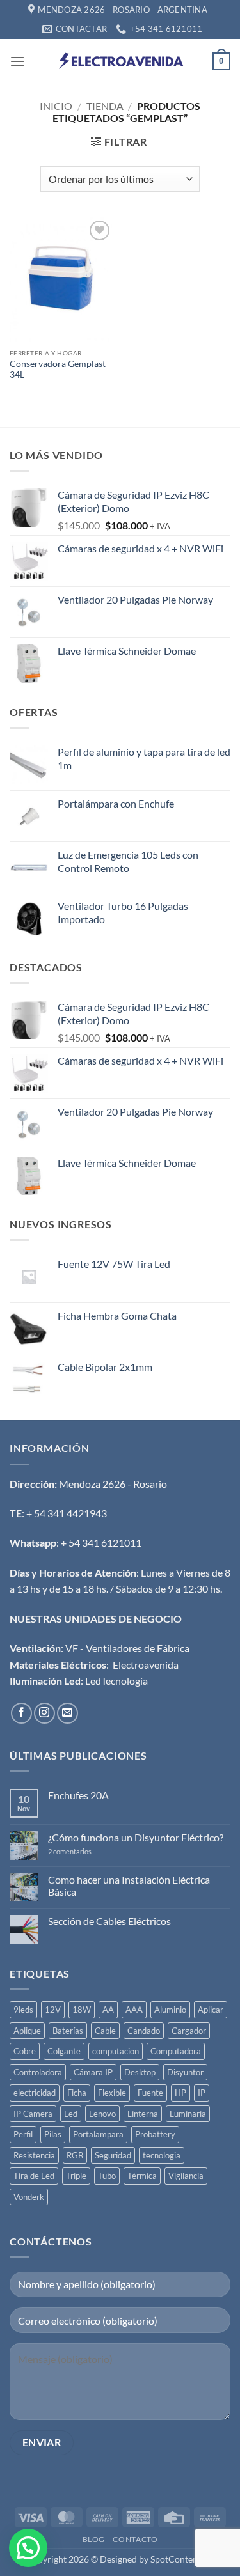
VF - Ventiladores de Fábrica (127, 1648)
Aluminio (170, 2010)
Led (71, 2114)
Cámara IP (93, 2072)
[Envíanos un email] (68, 1713)
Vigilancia (186, 2176)
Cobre (25, 2051)
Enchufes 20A (78, 1795)
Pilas (53, 2134)
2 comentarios (85, 1851)
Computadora (176, 2051)
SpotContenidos (181, 2559)
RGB (75, 2155)
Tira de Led (34, 2176)
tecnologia (162, 2155)
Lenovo (102, 2114)
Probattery (155, 2134)
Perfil (23, 2134)
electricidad (35, 2093)
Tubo (107, 2176)
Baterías (68, 2031)
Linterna (143, 2114)
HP (180, 2093)
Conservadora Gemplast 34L (58, 370)
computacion (116, 2051)
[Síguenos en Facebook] (21, 1713)
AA (108, 2010)
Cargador (189, 2031)
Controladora (38, 2072)
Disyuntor (185, 2072)
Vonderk (29, 2197)
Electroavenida (146, 1665)
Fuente (150, 2093)
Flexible (112, 2093)
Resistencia (34, 2155)
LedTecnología (116, 1681)
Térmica (142, 2176)
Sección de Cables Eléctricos (109, 1921)
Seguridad (113, 2155)
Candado (144, 2031)
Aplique (27, 2031)
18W (82, 2010)
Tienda (105, 106)
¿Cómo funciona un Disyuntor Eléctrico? (136, 1837)
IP (202, 2093)
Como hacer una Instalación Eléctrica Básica (129, 1885)
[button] (17, 61)
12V (53, 2010)
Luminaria (188, 2114)
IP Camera (33, 2114)
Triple (76, 2176)
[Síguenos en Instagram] (44, 1713)
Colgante (64, 2051)
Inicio (56, 106)
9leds (23, 2010)
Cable (105, 2031)
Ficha (77, 2093)
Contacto (135, 2539)
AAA (134, 2010)
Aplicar (211, 2010)
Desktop (140, 2072)
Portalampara (98, 2134)
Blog (94, 2539)
